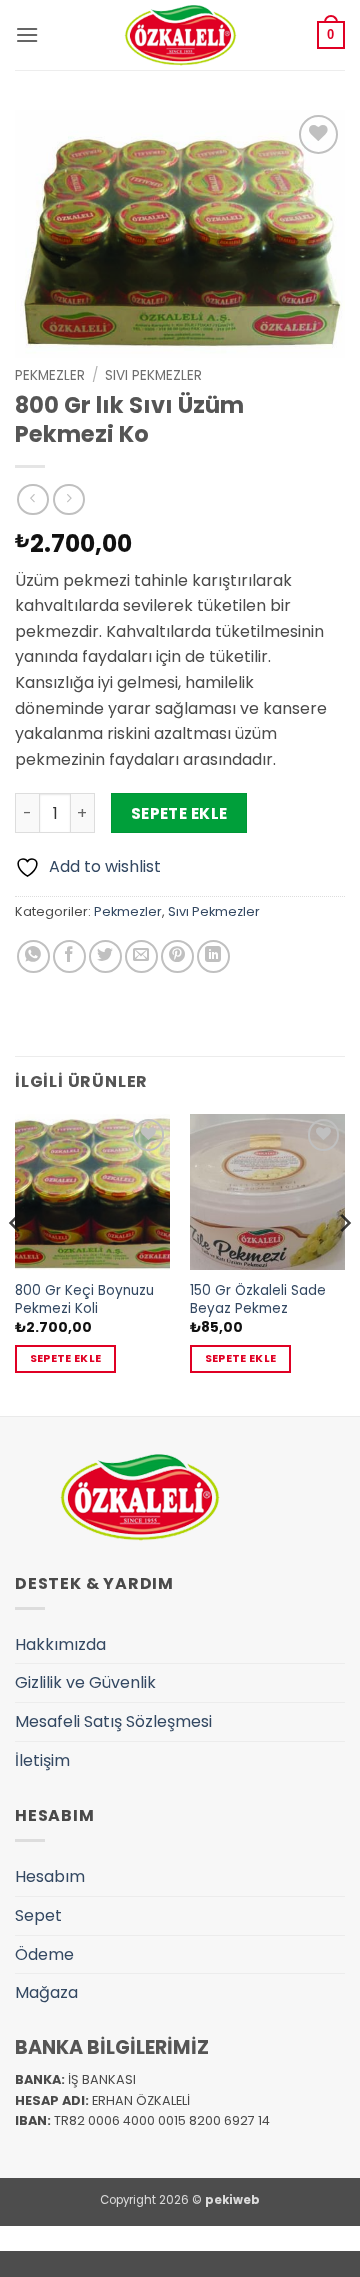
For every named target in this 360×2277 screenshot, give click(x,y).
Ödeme (44, 1954)
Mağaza (46, 1992)
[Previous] (16, 1262)
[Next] (344, 1262)
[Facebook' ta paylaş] (69, 956)
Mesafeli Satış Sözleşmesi (113, 1721)
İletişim (42, 1760)
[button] (27, 34)
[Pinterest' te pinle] (177, 956)
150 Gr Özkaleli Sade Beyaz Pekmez (258, 1299)
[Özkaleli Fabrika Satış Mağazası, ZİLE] (180, 35)
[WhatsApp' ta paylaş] (33, 956)
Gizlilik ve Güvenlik (85, 1682)
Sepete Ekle (179, 813)
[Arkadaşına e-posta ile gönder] (141, 956)
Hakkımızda (60, 1644)
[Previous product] (68, 499)
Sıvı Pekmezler (153, 375)
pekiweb (232, 2200)
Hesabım (50, 1876)
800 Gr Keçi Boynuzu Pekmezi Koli (84, 1299)
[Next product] (32, 499)
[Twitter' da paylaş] (105, 956)
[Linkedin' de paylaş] (213, 956)
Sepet (38, 1915)
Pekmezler (50, 375)
